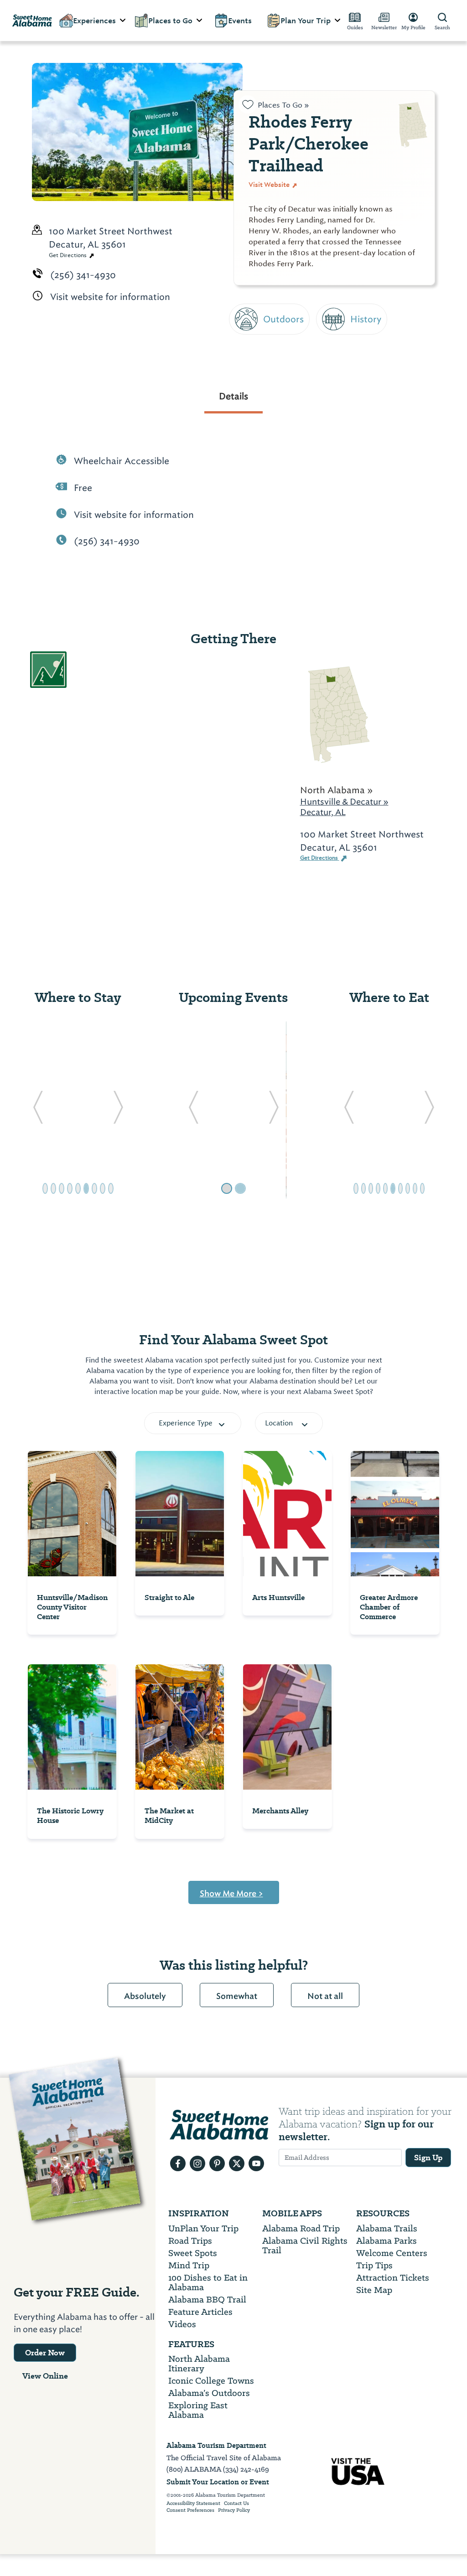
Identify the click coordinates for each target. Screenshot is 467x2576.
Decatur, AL (323, 812)
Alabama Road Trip (301, 2228)
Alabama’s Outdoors (209, 2393)
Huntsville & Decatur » (344, 802)
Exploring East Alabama (198, 2410)
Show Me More (231, 1894)
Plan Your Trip (306, 21)
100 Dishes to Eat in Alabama (208, 2282)
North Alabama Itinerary (199, 2364)
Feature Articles (200, 2312)
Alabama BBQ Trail (207, 2300)
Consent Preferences (190, 2510)
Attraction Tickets (393, 2278)
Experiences (94, 21)
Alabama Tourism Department (216, 2445)
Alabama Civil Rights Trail (305, 2246)
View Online (45, 2376)
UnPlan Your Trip (203, 2228)
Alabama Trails (387, 2228)
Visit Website (270, 185)
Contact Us (236, 2504)
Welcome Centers (392, 2253)
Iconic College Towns (211, 2381)
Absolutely (145, 1996)
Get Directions (68, 255)
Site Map (374, 2290)
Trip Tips (374, 2265)
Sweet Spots (193, 2253)
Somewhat (237, 1996)
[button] (38, 1110)
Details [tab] (233, 396)
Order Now (45, 2353)
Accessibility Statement (193, 2504)
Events (240, 21)
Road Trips (190, 2241)
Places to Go (170, 21)
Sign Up (428, 2158)
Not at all (325, 1996)
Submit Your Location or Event (218, 2482)
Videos (182, 2324)
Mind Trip (189, 2265)
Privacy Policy (234, 2510)
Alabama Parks (387, 2241)
